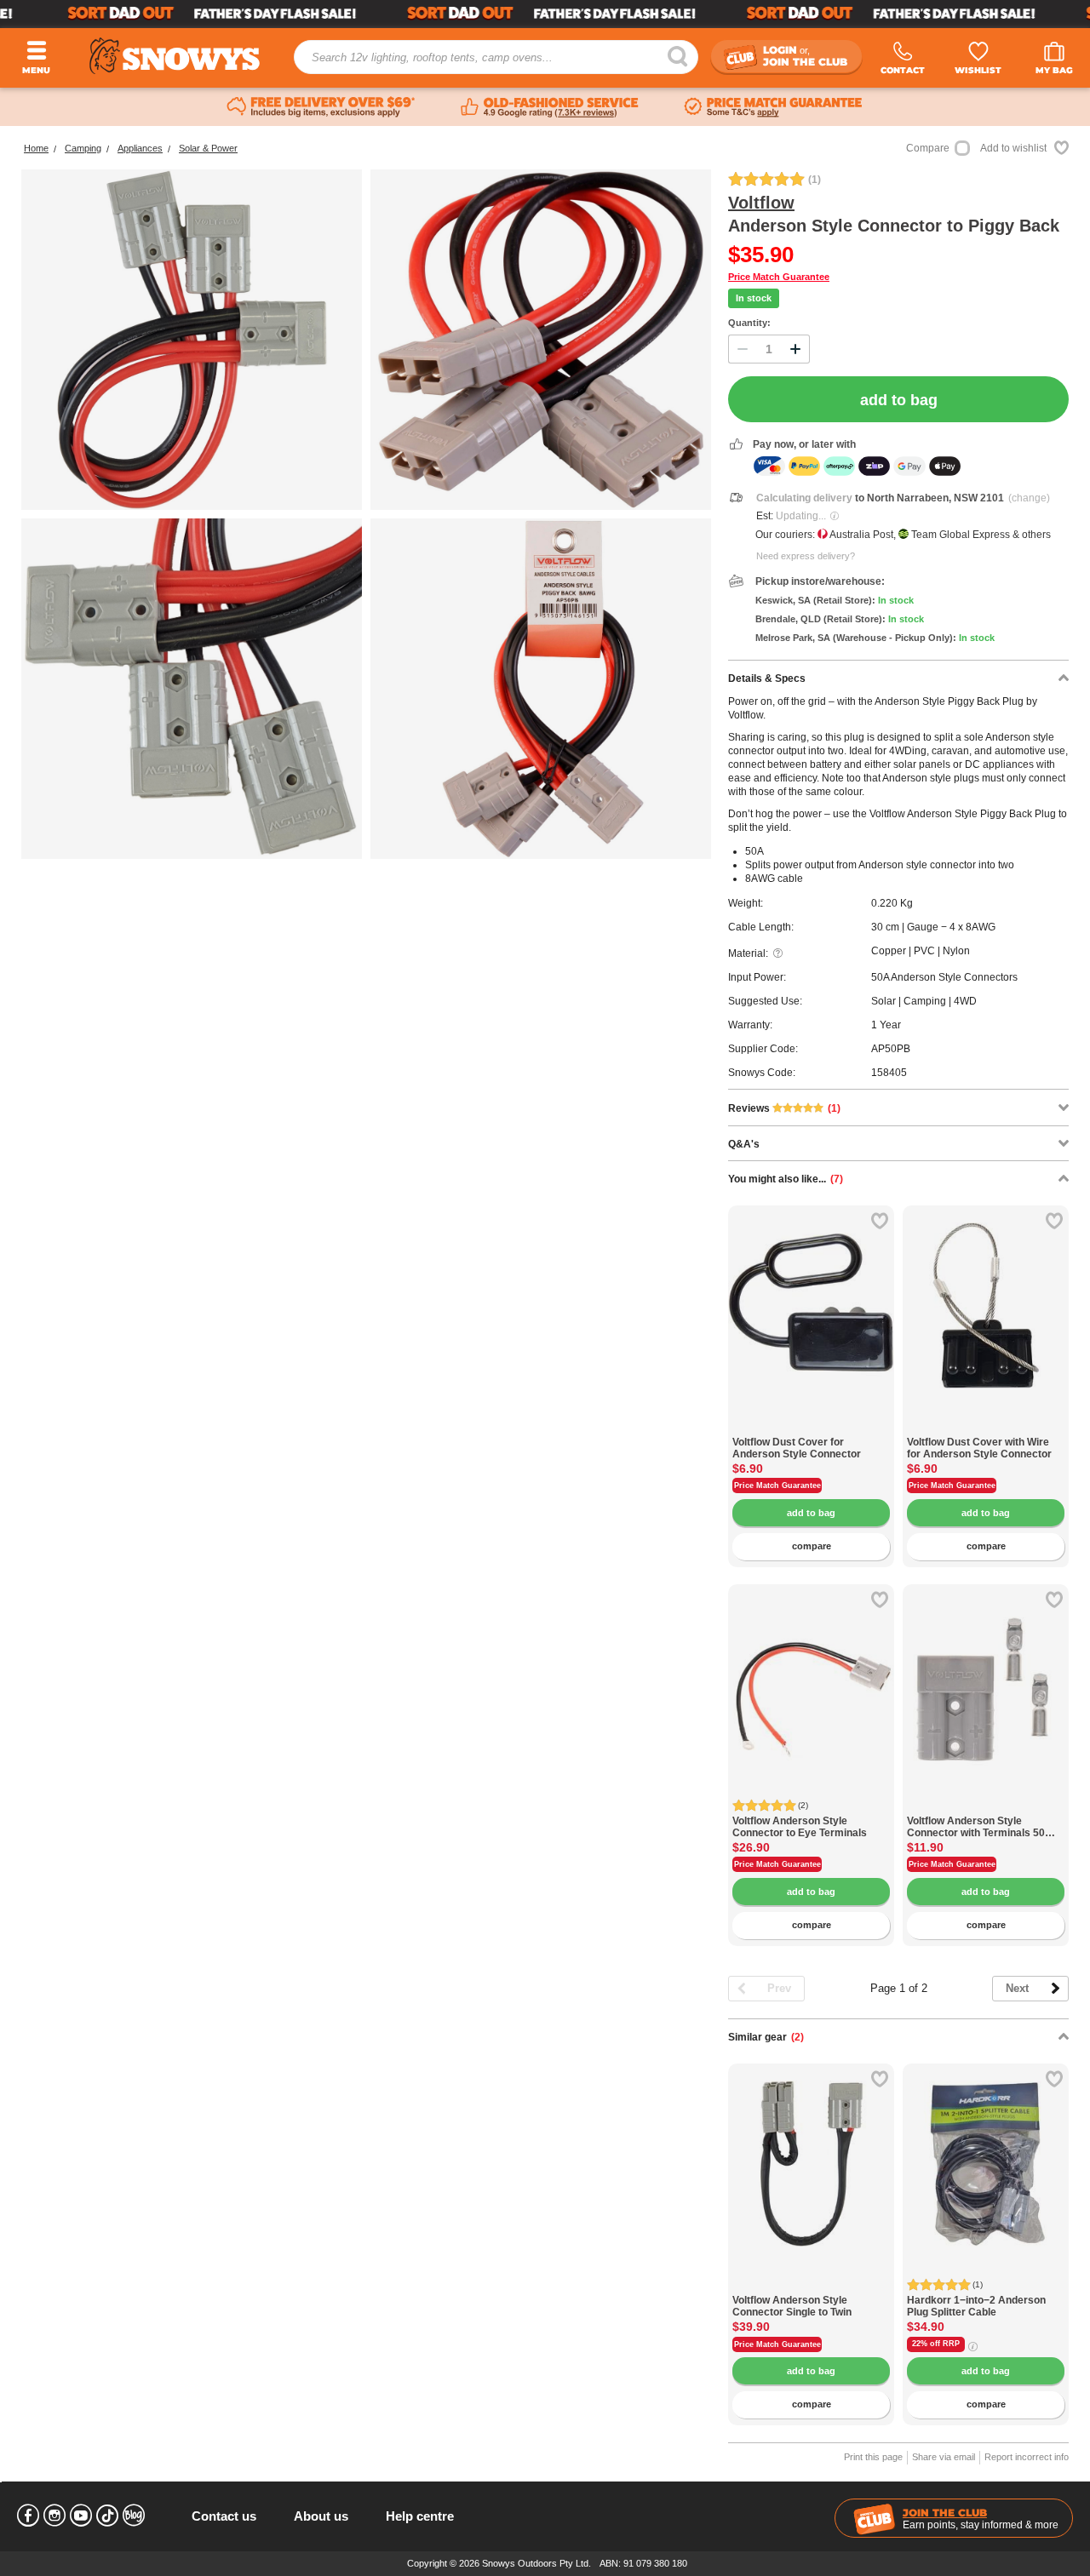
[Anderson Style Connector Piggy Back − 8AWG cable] (541, 340)
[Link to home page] (175, 56)
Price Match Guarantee (779, 277)
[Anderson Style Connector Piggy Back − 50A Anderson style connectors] (192, 689)
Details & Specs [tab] (767, 678)
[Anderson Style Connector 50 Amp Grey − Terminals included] (986, 1806)
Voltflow (761, 203)
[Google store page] (550, 107)
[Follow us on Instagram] (54, 2516)
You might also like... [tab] (786, 1179)
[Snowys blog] (134, 2516)
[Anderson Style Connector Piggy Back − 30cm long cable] (541, 689)
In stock (754, 298)
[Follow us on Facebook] (28, 2516)
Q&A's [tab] (744, 1144)
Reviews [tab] (784, 1108)
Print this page (873, 2457)
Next (1017, 1988)
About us (321, 2516)
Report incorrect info (1027, 2457)
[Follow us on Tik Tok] (107, 2516)
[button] (754, 1319)
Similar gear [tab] (766, 2037)
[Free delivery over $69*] (321, 107)
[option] (811, 1288)
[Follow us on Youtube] (81, 2516)
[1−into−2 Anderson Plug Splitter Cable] (986, 2147)
